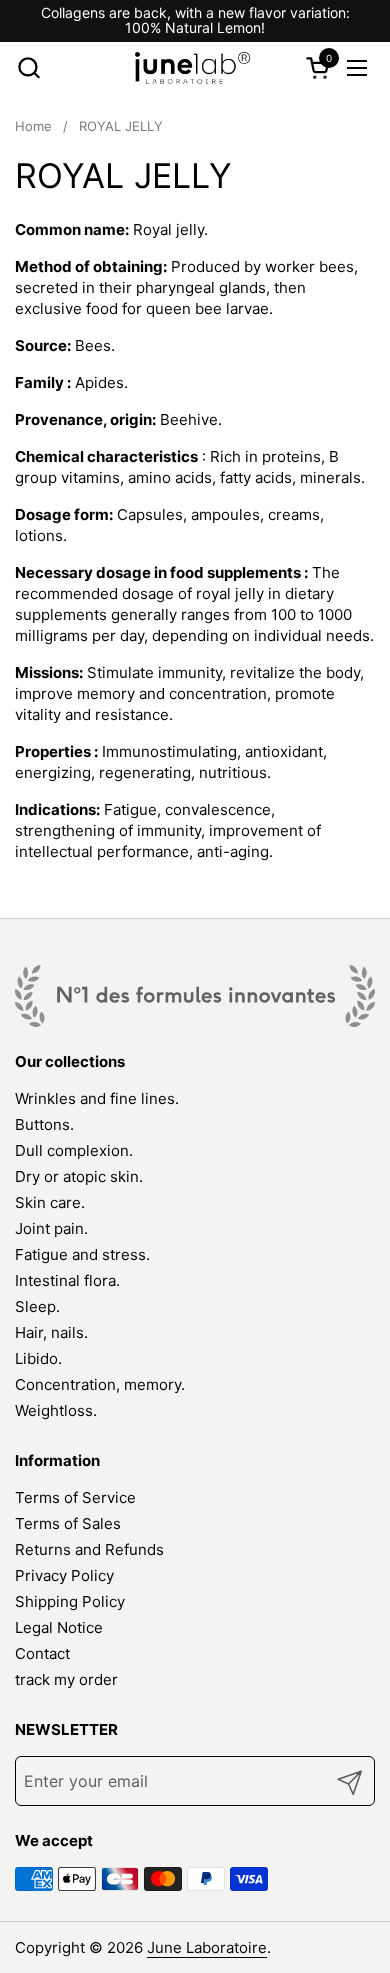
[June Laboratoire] (193, 68)
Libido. (38, 1358)
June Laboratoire (207, 1947)
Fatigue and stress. (82, 1254)
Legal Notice (59, 1627)
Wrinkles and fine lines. (97, 1098)
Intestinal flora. (67, 1280)
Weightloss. (56, 1410)
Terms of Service (75, 1497)
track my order (66, 1679)
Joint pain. (51, 1228)
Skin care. (50, 1202)
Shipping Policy (70, 1601)
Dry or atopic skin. (79, 1176)
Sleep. (37, 1306)
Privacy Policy (64, 1575)
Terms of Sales (68, 1523)
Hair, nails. (51, 1332)
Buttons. (44, 1124)
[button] (28, 67)
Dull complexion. (74, 1150)
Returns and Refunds (89, 1549)
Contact (42, 1653)
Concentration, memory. (100, 1384)
